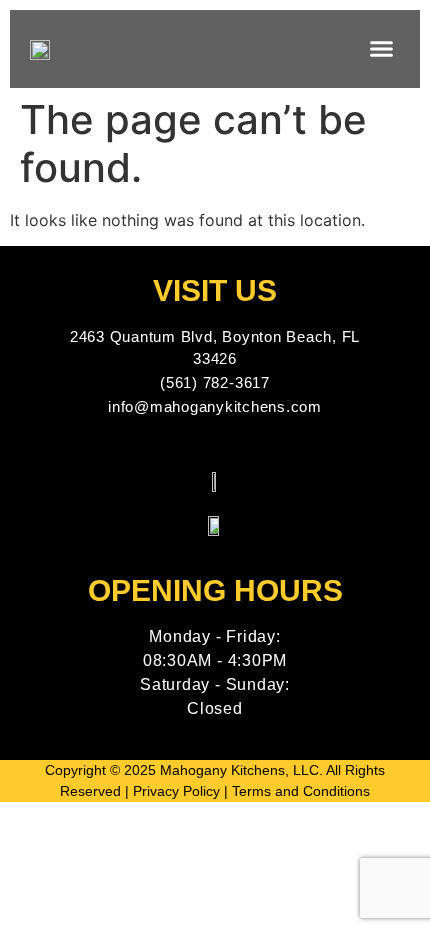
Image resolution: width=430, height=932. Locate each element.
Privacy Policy (176, 791)
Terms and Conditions (301, 791)
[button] (382, 49)
